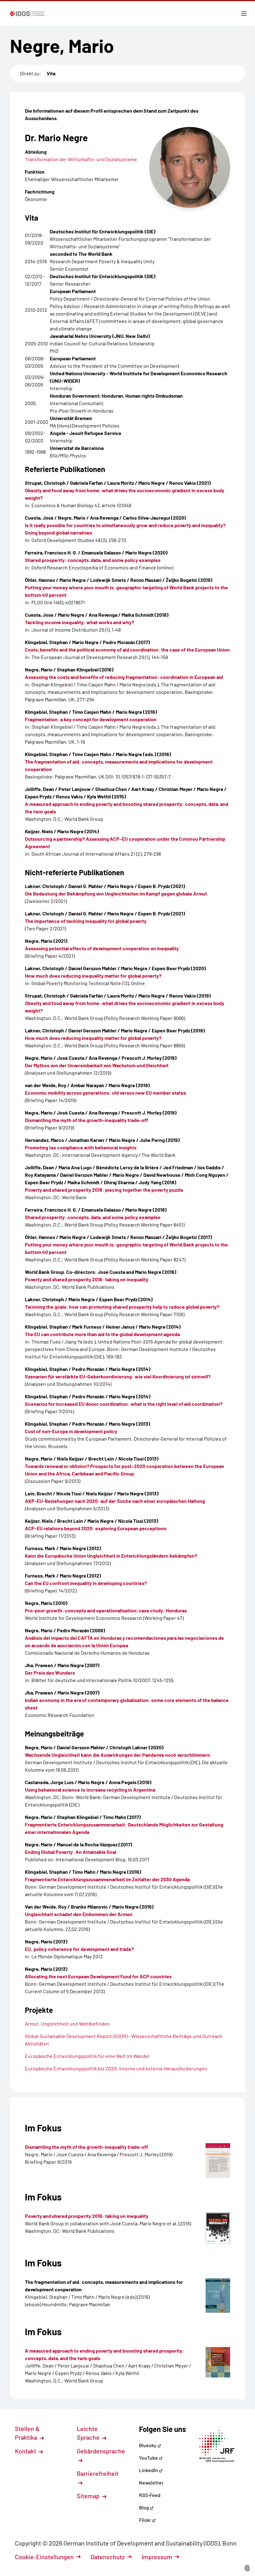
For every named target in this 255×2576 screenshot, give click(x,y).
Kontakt (26, 2451)
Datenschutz (108, 2557)
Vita (51, 73)
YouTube (149, 2458)
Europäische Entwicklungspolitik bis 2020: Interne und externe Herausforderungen (116, 2068)
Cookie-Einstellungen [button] (44, 2557)
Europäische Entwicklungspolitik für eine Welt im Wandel (87, 2056)
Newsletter (151, 2482)
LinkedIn (149, 2470)
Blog (144, 2507)
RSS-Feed (150, 2495)
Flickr (146, 2520)
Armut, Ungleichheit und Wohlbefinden (67, 2024)
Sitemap (89, 2496)
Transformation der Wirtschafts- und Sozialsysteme (81, 159)
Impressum (157, 2557)
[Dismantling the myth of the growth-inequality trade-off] (218, 2161)
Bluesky (148, 2445)
